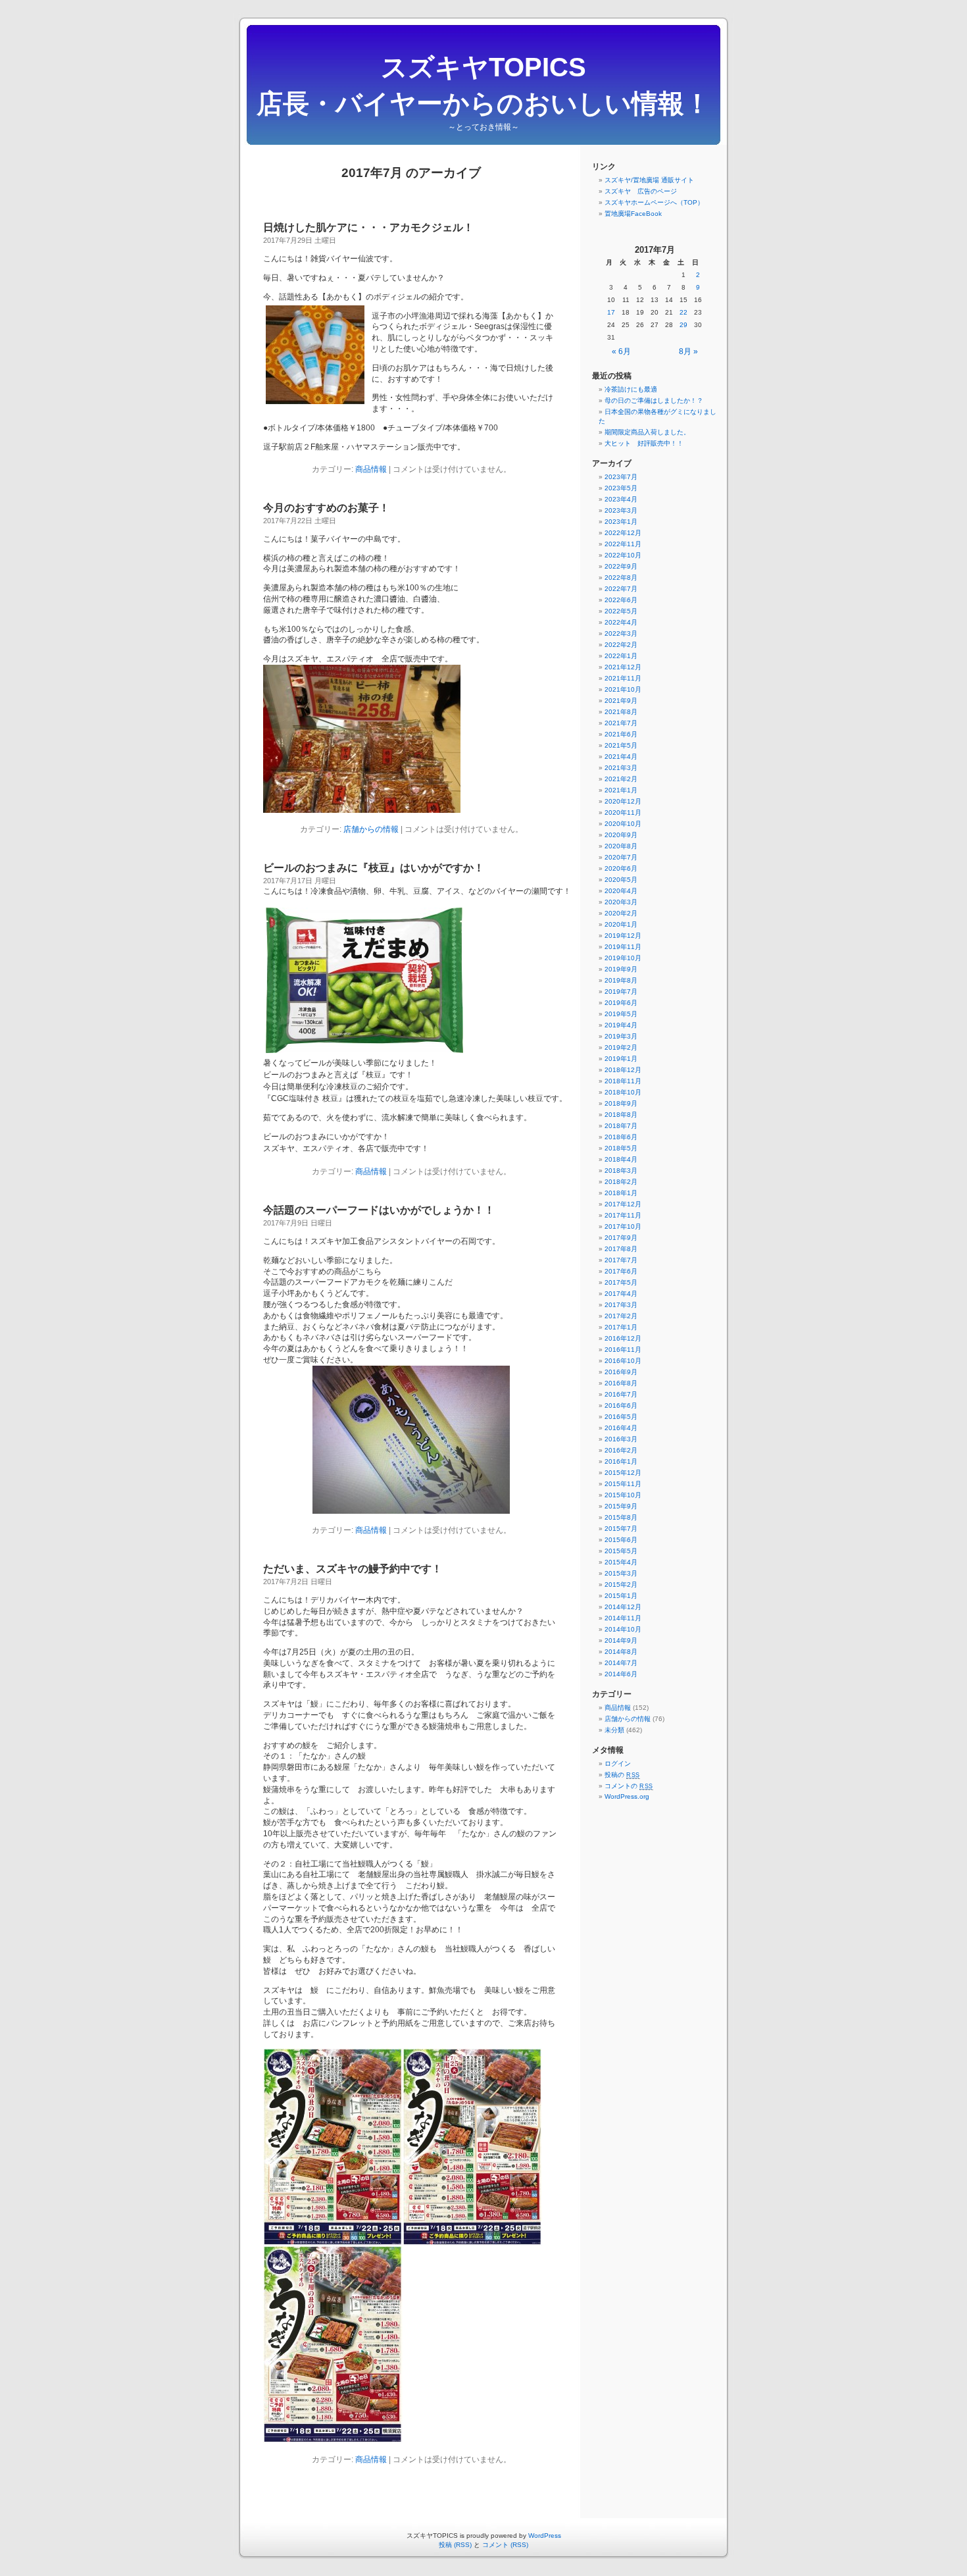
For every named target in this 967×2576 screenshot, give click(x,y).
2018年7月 (621, 1126)
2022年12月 (623, 533)
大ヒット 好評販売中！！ (644, 443)
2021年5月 (621, 745)
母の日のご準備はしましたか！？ (654, 400)
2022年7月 (621, 589)
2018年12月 (623, 1070)
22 (683, 312)
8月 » (688, 351)
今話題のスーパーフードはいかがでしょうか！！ (379, 1210)
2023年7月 (621, 477)
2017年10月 (623, 1226)
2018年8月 (621, 1115)
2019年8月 (621, 980)
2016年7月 (621, 1394)
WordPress (545, 2536)
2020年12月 (623, 801)
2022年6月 (621, 600)
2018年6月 (621, 1137)
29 (683, 325)
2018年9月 (621, 1103)
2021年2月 (621, 779)
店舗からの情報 (371, 829)
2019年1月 (621, 1059)
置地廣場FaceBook (633, 214)
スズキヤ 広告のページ (641, 191)
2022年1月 (621, 656)
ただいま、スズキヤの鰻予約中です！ (353, 1569)
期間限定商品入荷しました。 (647, 432)
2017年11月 (623, 1215)
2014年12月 (623, 1607)
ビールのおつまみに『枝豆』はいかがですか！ (374, 868)
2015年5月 (621, 1551)
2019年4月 (621, 1025)
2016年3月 (621, 1439)
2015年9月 (621, 1506)
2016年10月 (623, 1361)
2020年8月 (621, 846)
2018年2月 (621, 1182)
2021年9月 (621, 701)
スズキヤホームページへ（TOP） (654, 202)
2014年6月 (621, 1674)
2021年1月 (621, 790)
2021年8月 (621, 712)
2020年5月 (621, 880)
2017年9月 (621, 1238)
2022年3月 (621, 633)
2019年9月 (621, 969)
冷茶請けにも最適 (631, 389)
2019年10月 (623, 958)
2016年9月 (621, 1372)
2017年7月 (621, 1260)
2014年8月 (621, 1652)
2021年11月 (623, 678)
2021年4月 (621, 757)
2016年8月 (621, 1383)
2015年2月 (621, 1584)
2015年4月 (621, 1562)
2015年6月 (621, 1540)
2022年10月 (623, 555)
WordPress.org (627, 1796)
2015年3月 (621, 1573)
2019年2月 (621, 1047)
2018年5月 (621, 1148)
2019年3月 (621, 1036)
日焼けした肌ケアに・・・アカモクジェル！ (368, 227)
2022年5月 (621, 611)
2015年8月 (621, 1517)
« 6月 (621, 351)
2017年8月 (621, 1249)
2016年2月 (621, 1450)
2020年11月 (623, 812)
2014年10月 (623, 1629)
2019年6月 (621, 1003)
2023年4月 (621, 499)
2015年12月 (623, 1473)
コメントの (629, 1786)
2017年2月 (621, 1316)
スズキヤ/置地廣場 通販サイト (649, 180)
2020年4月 (621, 891)
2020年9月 (621, 835)
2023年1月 (621, 522)
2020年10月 (623, 824)
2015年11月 (623, 1484)
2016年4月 (621, 1428)
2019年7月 (621, 992)
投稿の (622, 1775)
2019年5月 (621, 1014)
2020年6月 (621, 868)
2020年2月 (621, 913)
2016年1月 (621, 1461)
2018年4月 (621, 1159)
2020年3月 (621, 902)
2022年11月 (623, 544)
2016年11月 (623, 1350)
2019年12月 (623, 936)
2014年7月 (621, 1663)
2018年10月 (623, 1092)
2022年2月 (621, 645)
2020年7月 (621, 857)
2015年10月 (623, 1495)
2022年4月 (621, 622)
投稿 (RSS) (455, 2545)
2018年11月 (623, 1081)
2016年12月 (623, 1338)
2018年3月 (621, 1171)
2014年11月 (623, 1618)
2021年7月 (621, 723)
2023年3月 (621, 510)
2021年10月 (623, 689)
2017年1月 (621, 1327)
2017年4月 (621, 1294)
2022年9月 (621, 566)
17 (611, 312)
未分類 (614, 1730)
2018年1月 (621, 1193)
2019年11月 (623, 947)
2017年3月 (621, 1305)
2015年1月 (621, 1596)
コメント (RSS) (505, 2545)
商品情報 (371, 469)
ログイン (618, 1764)
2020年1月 (621, 924)
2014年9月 (621, 1640)
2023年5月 (621, 488)
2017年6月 (621, 1271)
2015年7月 (621, 1529)
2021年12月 (623, 667)
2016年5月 (621, 1417)
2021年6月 (621, 734)
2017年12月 (623, 1204)
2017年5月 (621, 1282)
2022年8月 (621, 578)
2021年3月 (621, 768)
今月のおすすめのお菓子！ (326, 508)
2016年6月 (621, 1405)
